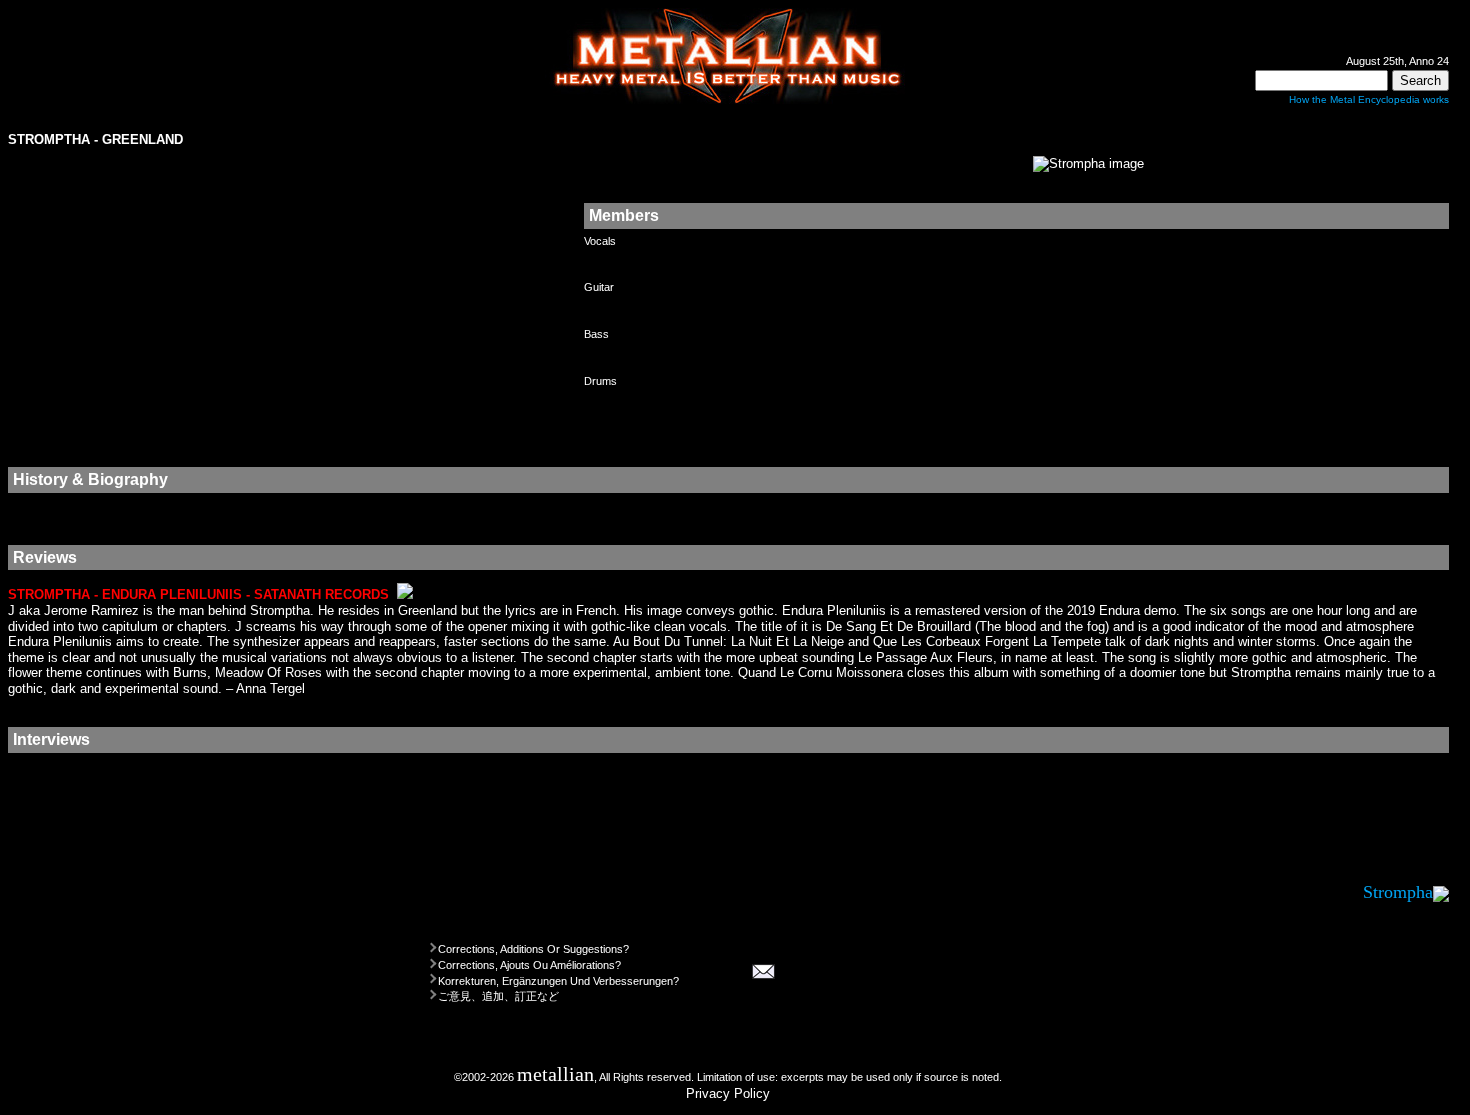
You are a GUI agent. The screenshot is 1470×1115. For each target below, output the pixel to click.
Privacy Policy (728, 1093)
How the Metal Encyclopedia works (1369, 99)
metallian (555, 1074)
